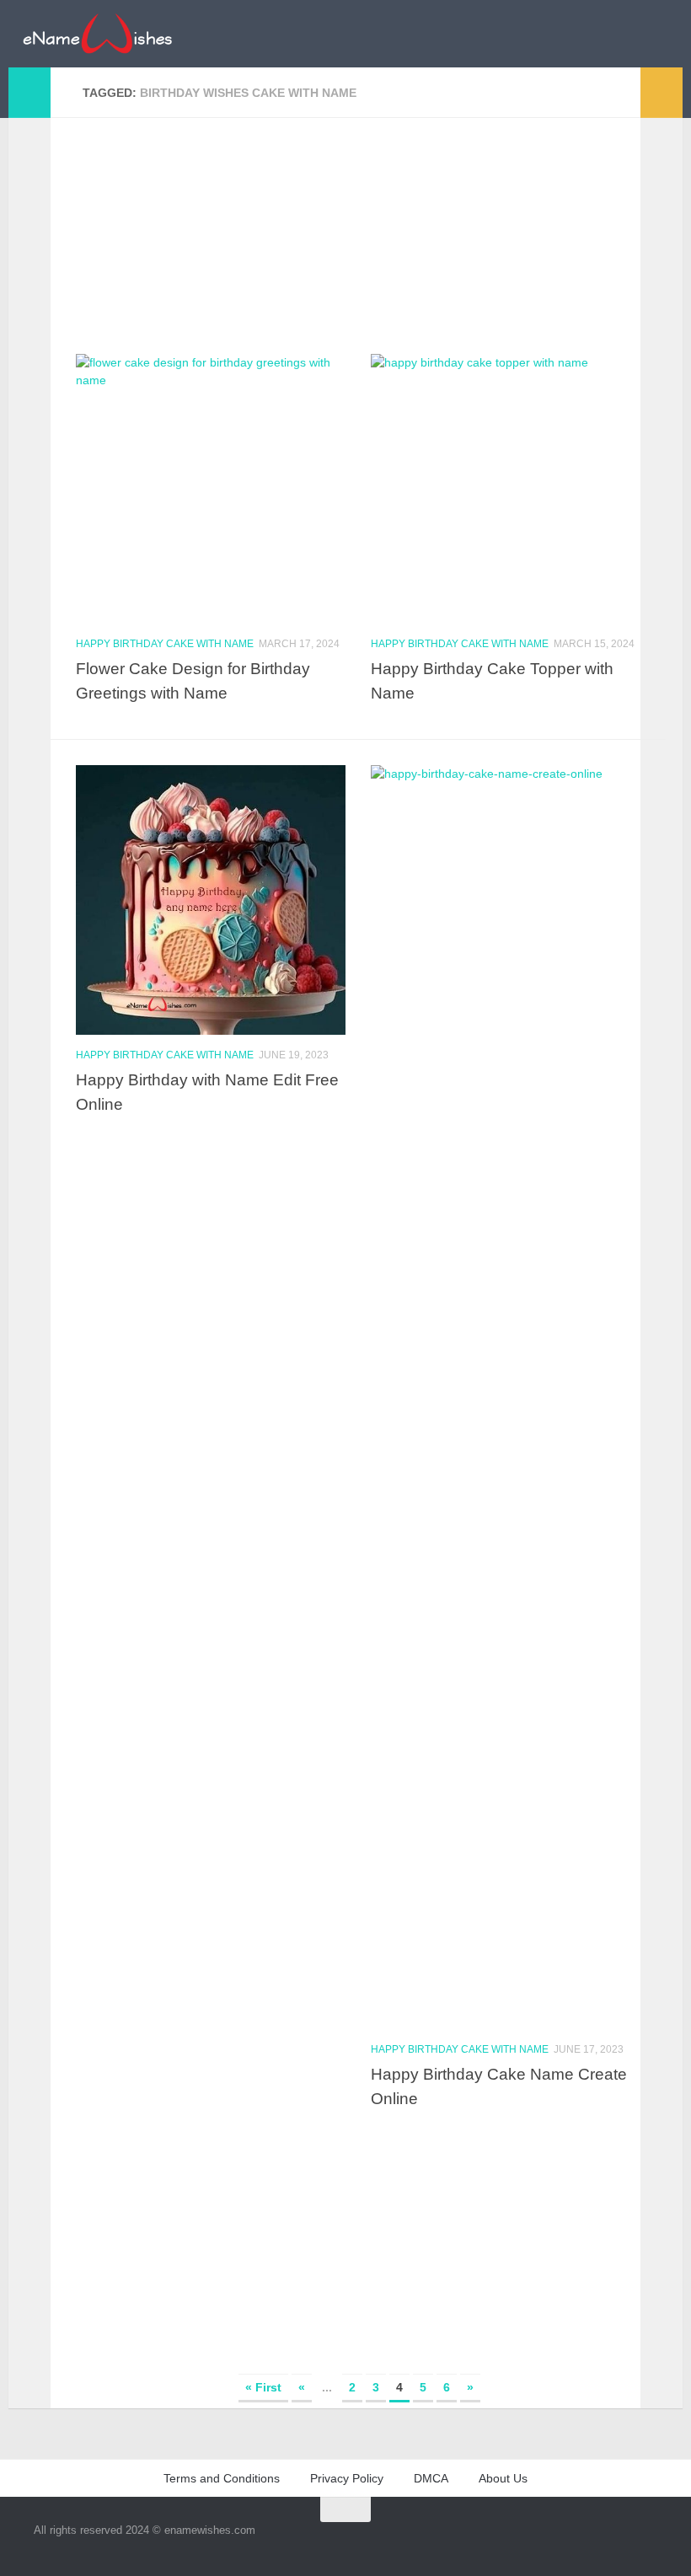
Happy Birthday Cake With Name (165, 644)
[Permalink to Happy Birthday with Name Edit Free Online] (211, 900)
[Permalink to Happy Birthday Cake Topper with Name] (506, 489)
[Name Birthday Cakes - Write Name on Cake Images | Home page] (97, 34)
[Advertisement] (358, 236)
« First (263, 2387)
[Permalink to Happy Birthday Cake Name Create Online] (506, 1397)
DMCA (431, 2478)
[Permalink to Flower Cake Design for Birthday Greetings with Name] (211, 489)
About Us (503, 2478)
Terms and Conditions (222, 2478)
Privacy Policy (347, 2478)
